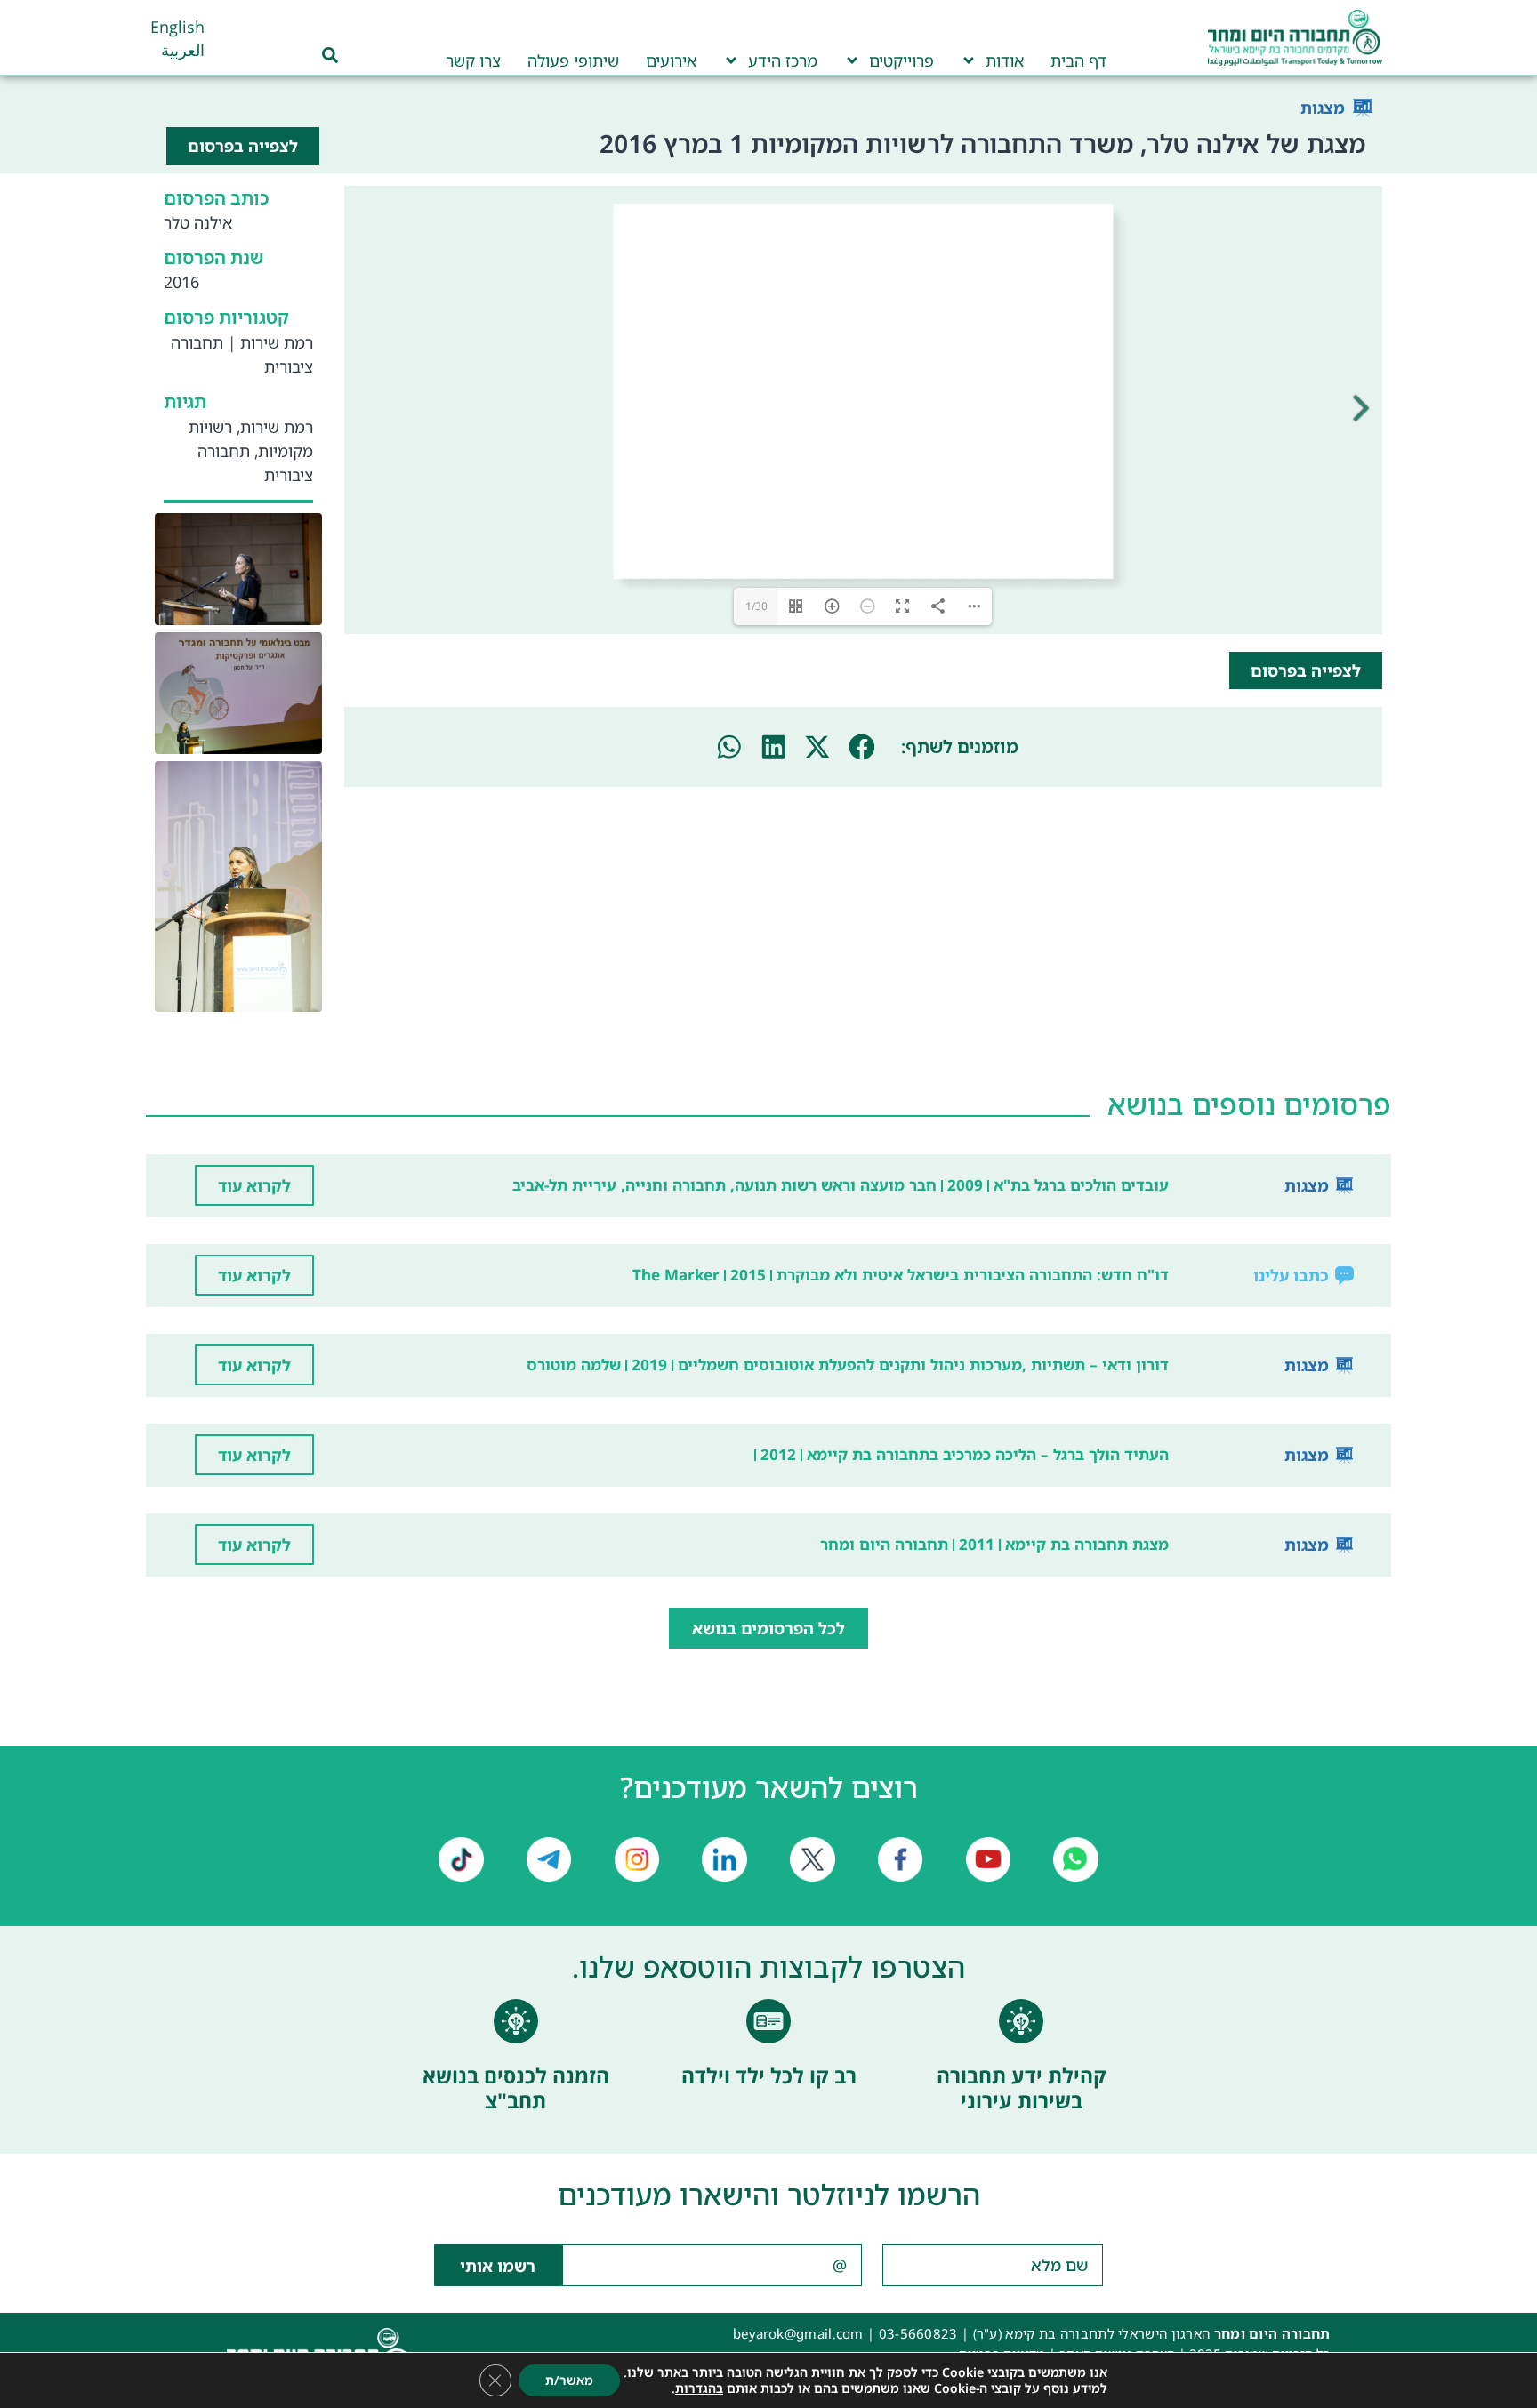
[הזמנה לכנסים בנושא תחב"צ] (516, 2021)
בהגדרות (699, 2388)
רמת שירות (277, 342)
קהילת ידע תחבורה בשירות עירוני (1022, 2088)
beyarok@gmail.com (798, 2333)
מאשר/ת (569, 2380)
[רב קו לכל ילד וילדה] (768, 2021)
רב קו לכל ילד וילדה (769, 2075)
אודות (1005, 60)
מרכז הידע (783, 60)
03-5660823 (918, 2333)
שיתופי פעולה (573, 60)
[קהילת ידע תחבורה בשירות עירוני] (1021, 2021)
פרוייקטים (901, 60)
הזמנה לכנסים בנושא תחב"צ (516, 2088)
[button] (862, 747)
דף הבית (1078, 60)
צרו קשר (473, 60)
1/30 (756, 606)
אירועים (671, 60)
